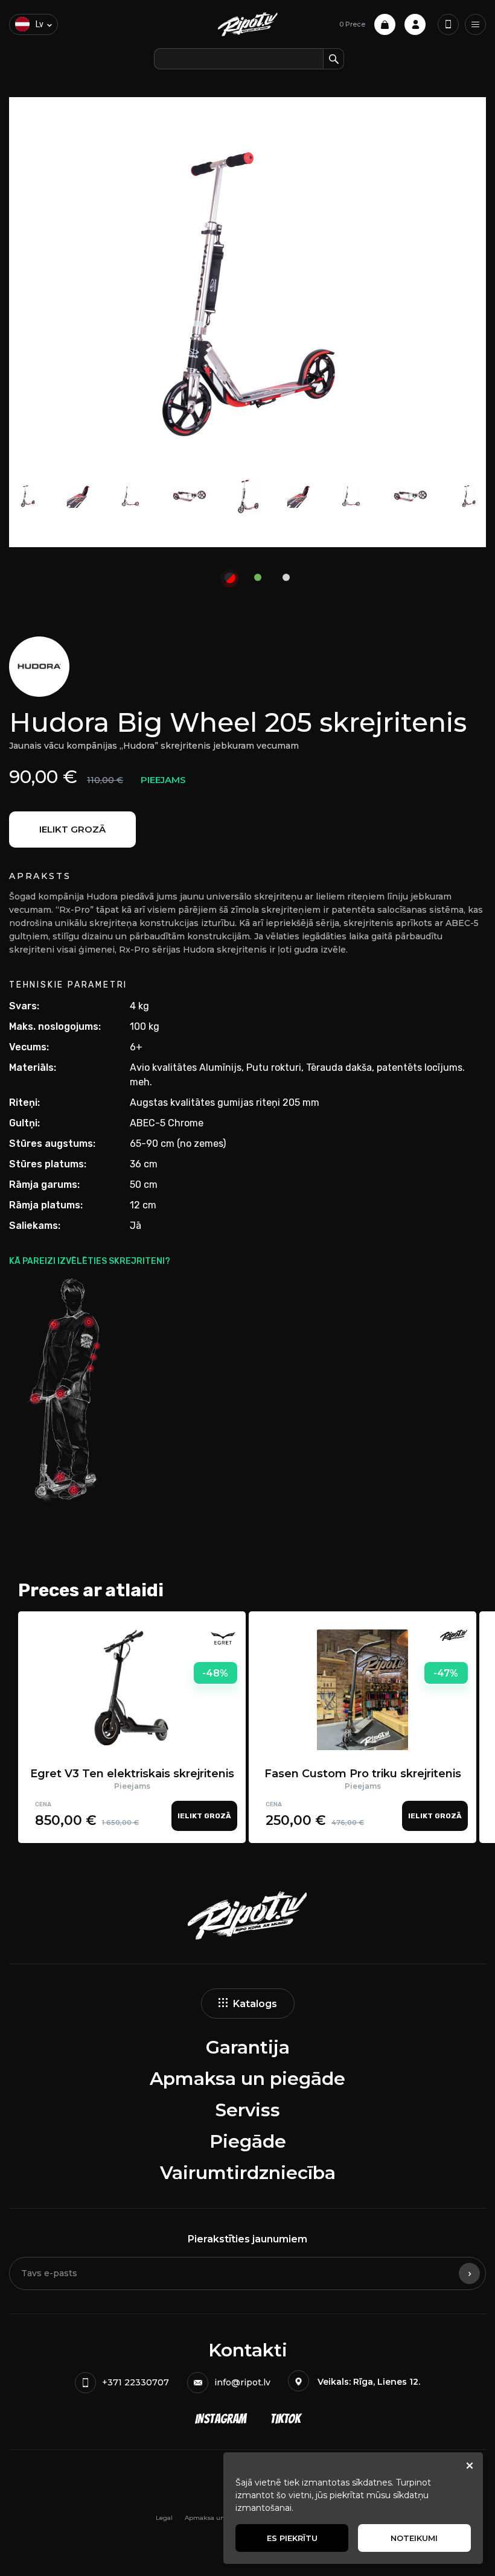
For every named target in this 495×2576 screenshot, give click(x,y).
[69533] (286, 572)
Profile (415, 24)
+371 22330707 (136, 2382)
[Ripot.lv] (248, 24)
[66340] (258, 572)
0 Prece (352, 24)
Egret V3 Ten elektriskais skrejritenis (132, 1774)
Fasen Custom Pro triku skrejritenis (363, 1774)
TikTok (286, 2419)
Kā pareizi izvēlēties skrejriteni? (90, 1261)
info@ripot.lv (242, 2382)
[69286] (230, 578)
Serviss (248, 2110)
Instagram (221, 2419)
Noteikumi (414, 2538)
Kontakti (248, 2350)
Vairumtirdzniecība (248, 2173)
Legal (164, 2518)
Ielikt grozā (72, 829)
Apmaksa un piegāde (247, 2079)
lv (40, 24)
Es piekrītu (292, 2538)
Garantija (248, 2047)
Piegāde (248, 2141)
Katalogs (255, 2004)
